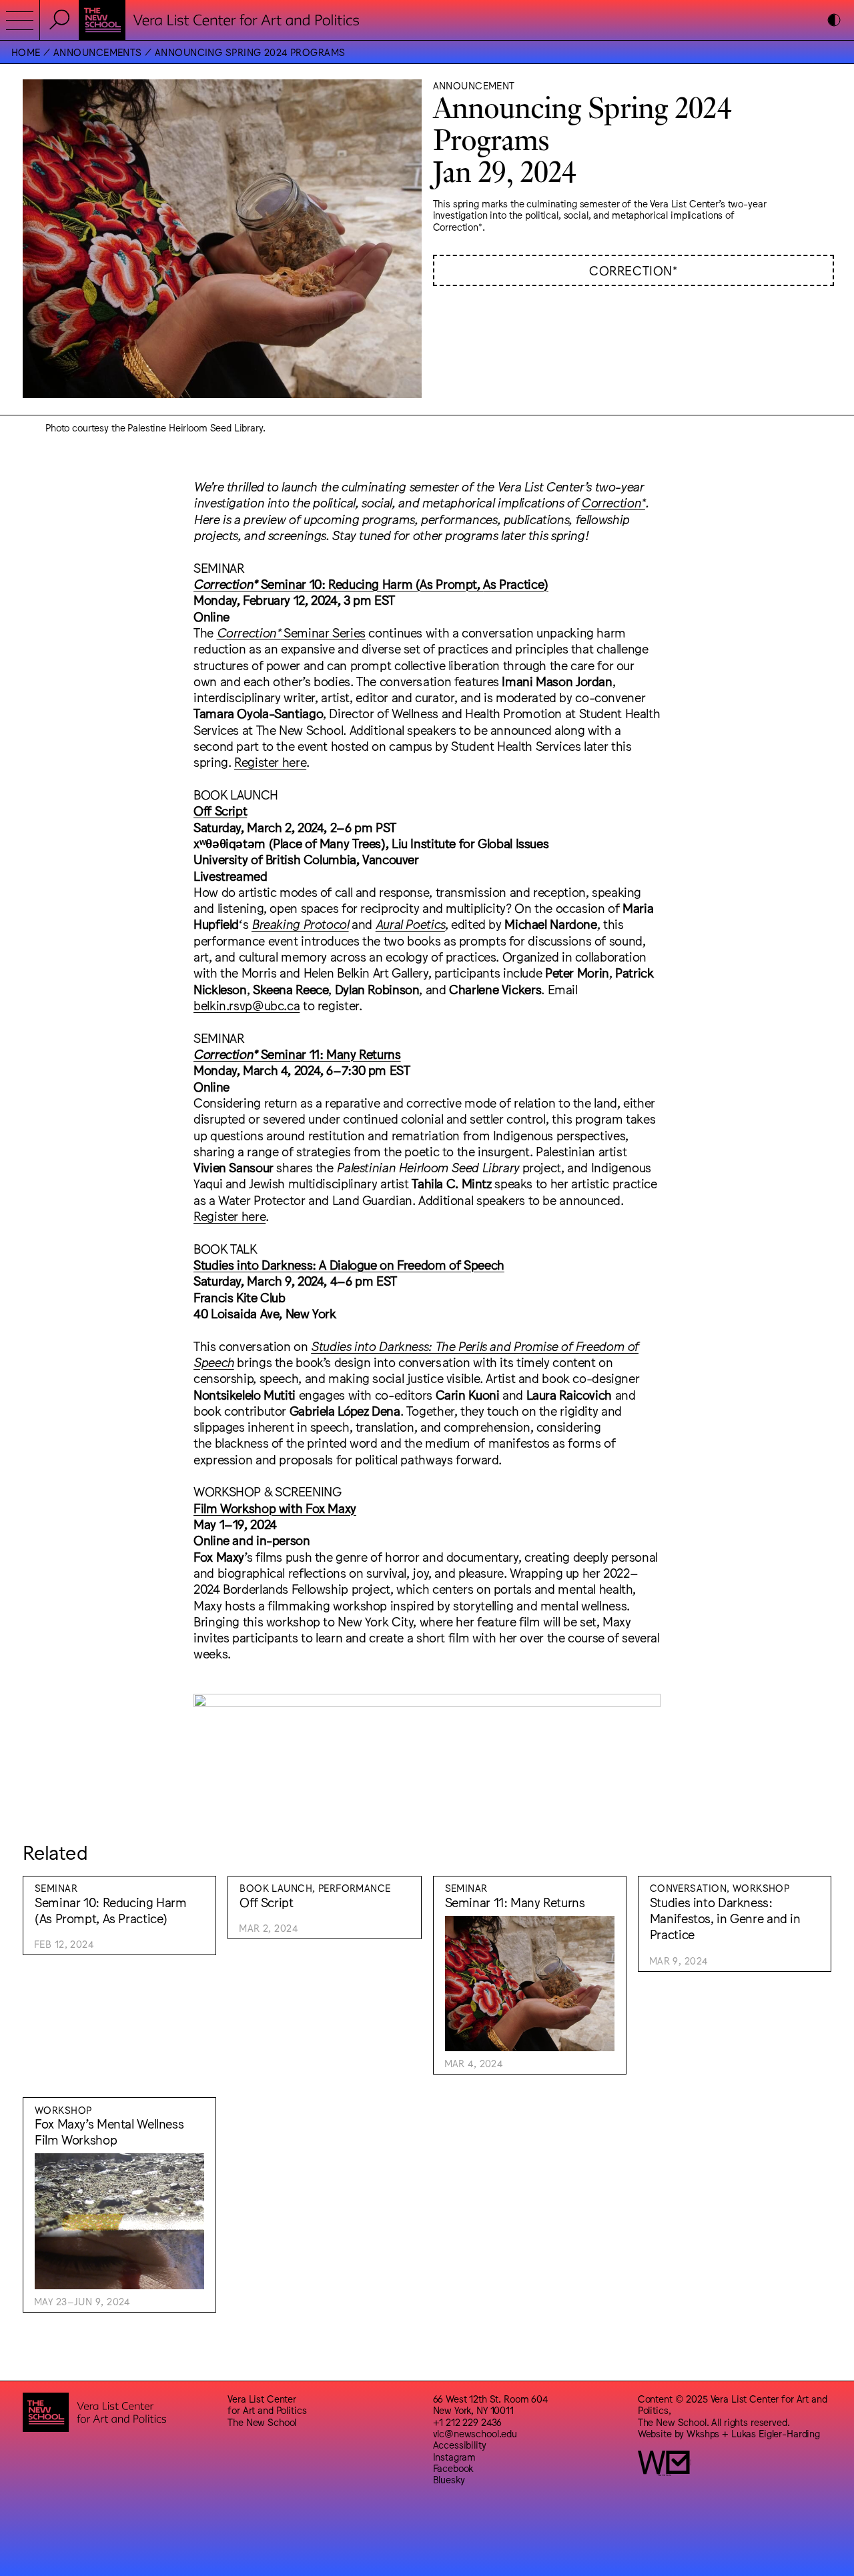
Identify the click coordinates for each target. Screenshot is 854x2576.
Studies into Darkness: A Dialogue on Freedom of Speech (349, 1264)
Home (26, 52)
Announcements (98, 52)
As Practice (513, 583)
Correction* (633, 270)
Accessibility (460, 2444)
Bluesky (449, 2479)
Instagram (455, 2456)
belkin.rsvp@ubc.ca (247, 1005)
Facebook (453, 2468)
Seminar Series (291, 632)
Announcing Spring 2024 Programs (250, 52)
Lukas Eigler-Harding (776, 2433)
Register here (270, 762)
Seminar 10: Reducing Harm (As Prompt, (338, 583)
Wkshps (703, 2433)
